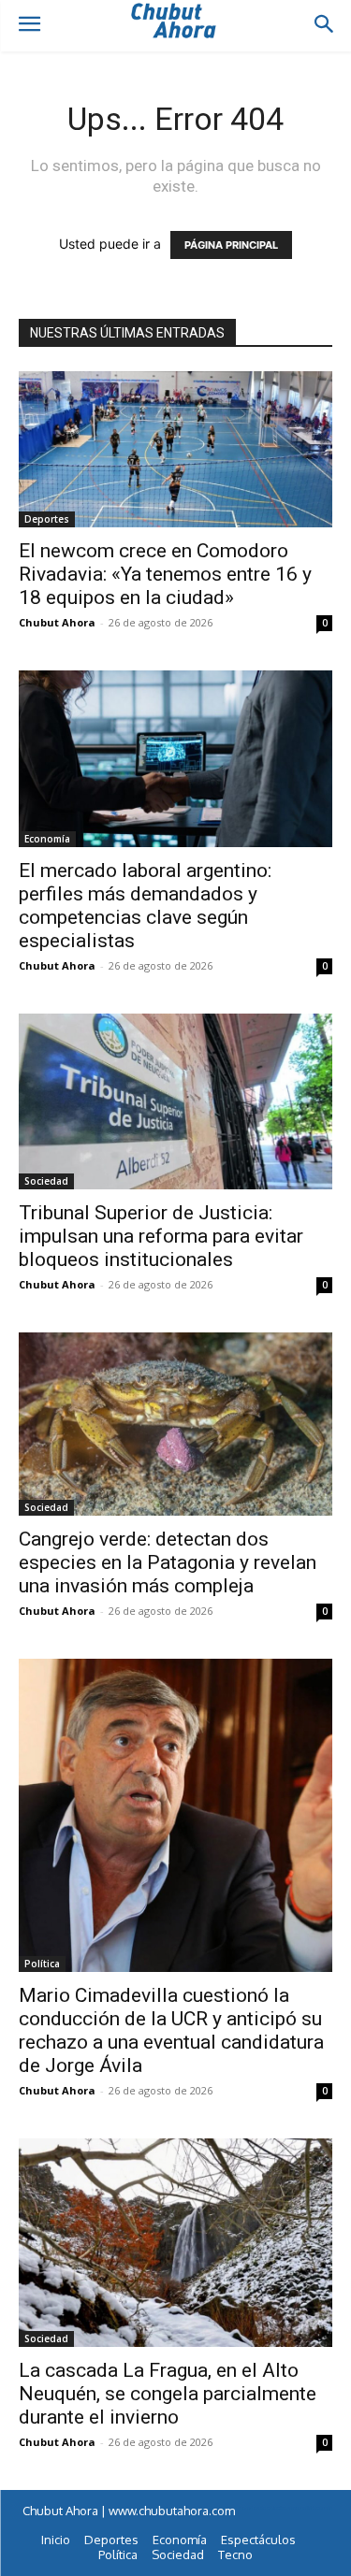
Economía (47, 839)
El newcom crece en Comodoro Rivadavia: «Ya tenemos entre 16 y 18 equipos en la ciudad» (165, 574)
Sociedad (46, 1181)
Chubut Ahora (57, 622)
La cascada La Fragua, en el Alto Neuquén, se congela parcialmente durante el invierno (168, 2394)
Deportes (47, 519)
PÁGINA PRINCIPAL (231, 245)
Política (42, 1964)
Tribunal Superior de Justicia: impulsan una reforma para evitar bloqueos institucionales (161, 1236)
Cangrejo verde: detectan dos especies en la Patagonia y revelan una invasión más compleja (168, 1562)
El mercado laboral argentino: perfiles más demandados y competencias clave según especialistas (145, 906)
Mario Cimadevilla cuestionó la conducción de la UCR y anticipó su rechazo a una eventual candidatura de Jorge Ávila (171, 2030)
